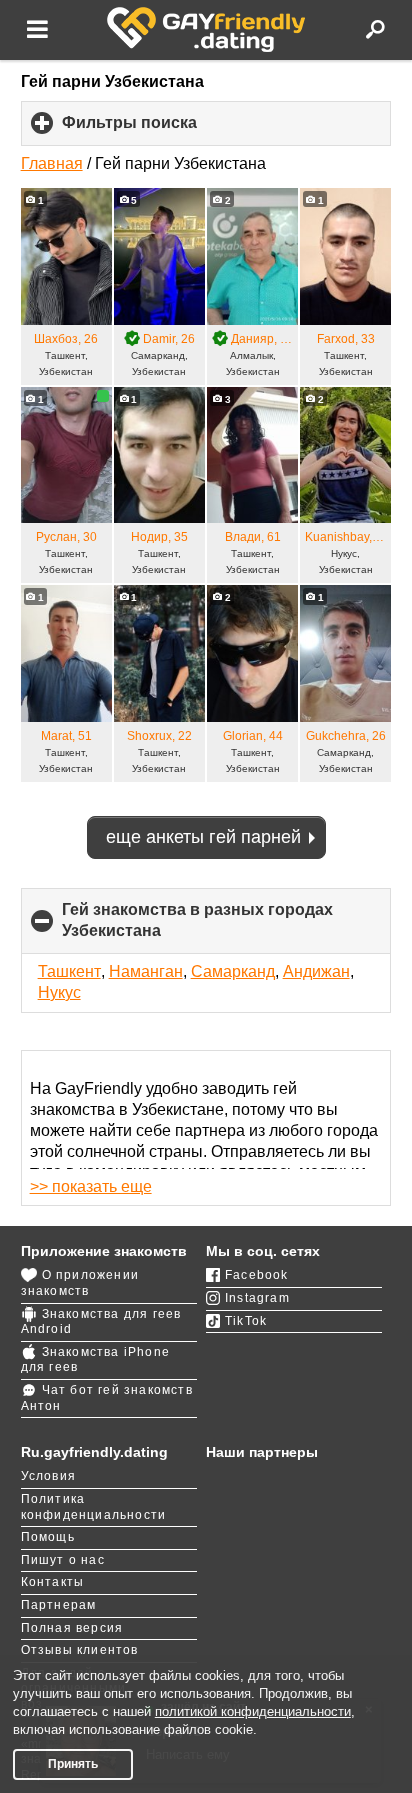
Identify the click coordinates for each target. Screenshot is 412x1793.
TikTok (246, 1321)
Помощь (48, 1537)
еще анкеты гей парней (203, 837)
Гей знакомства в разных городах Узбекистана (197, 927)
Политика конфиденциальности (94, 1507)
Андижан (316, 971)
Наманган (146, 971)
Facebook (257, 1275)
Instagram (257, 1298)
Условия (48, 1476)
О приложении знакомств (80, 1283)
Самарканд (233, 971)
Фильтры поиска (163, 130)
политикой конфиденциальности (253, 1711)
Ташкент (69, 971)
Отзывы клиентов (80, 1650)
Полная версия (72, 1628)
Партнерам (59, 1605)
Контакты (53, 1582)
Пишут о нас (63, 1560)
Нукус (59, 992)
